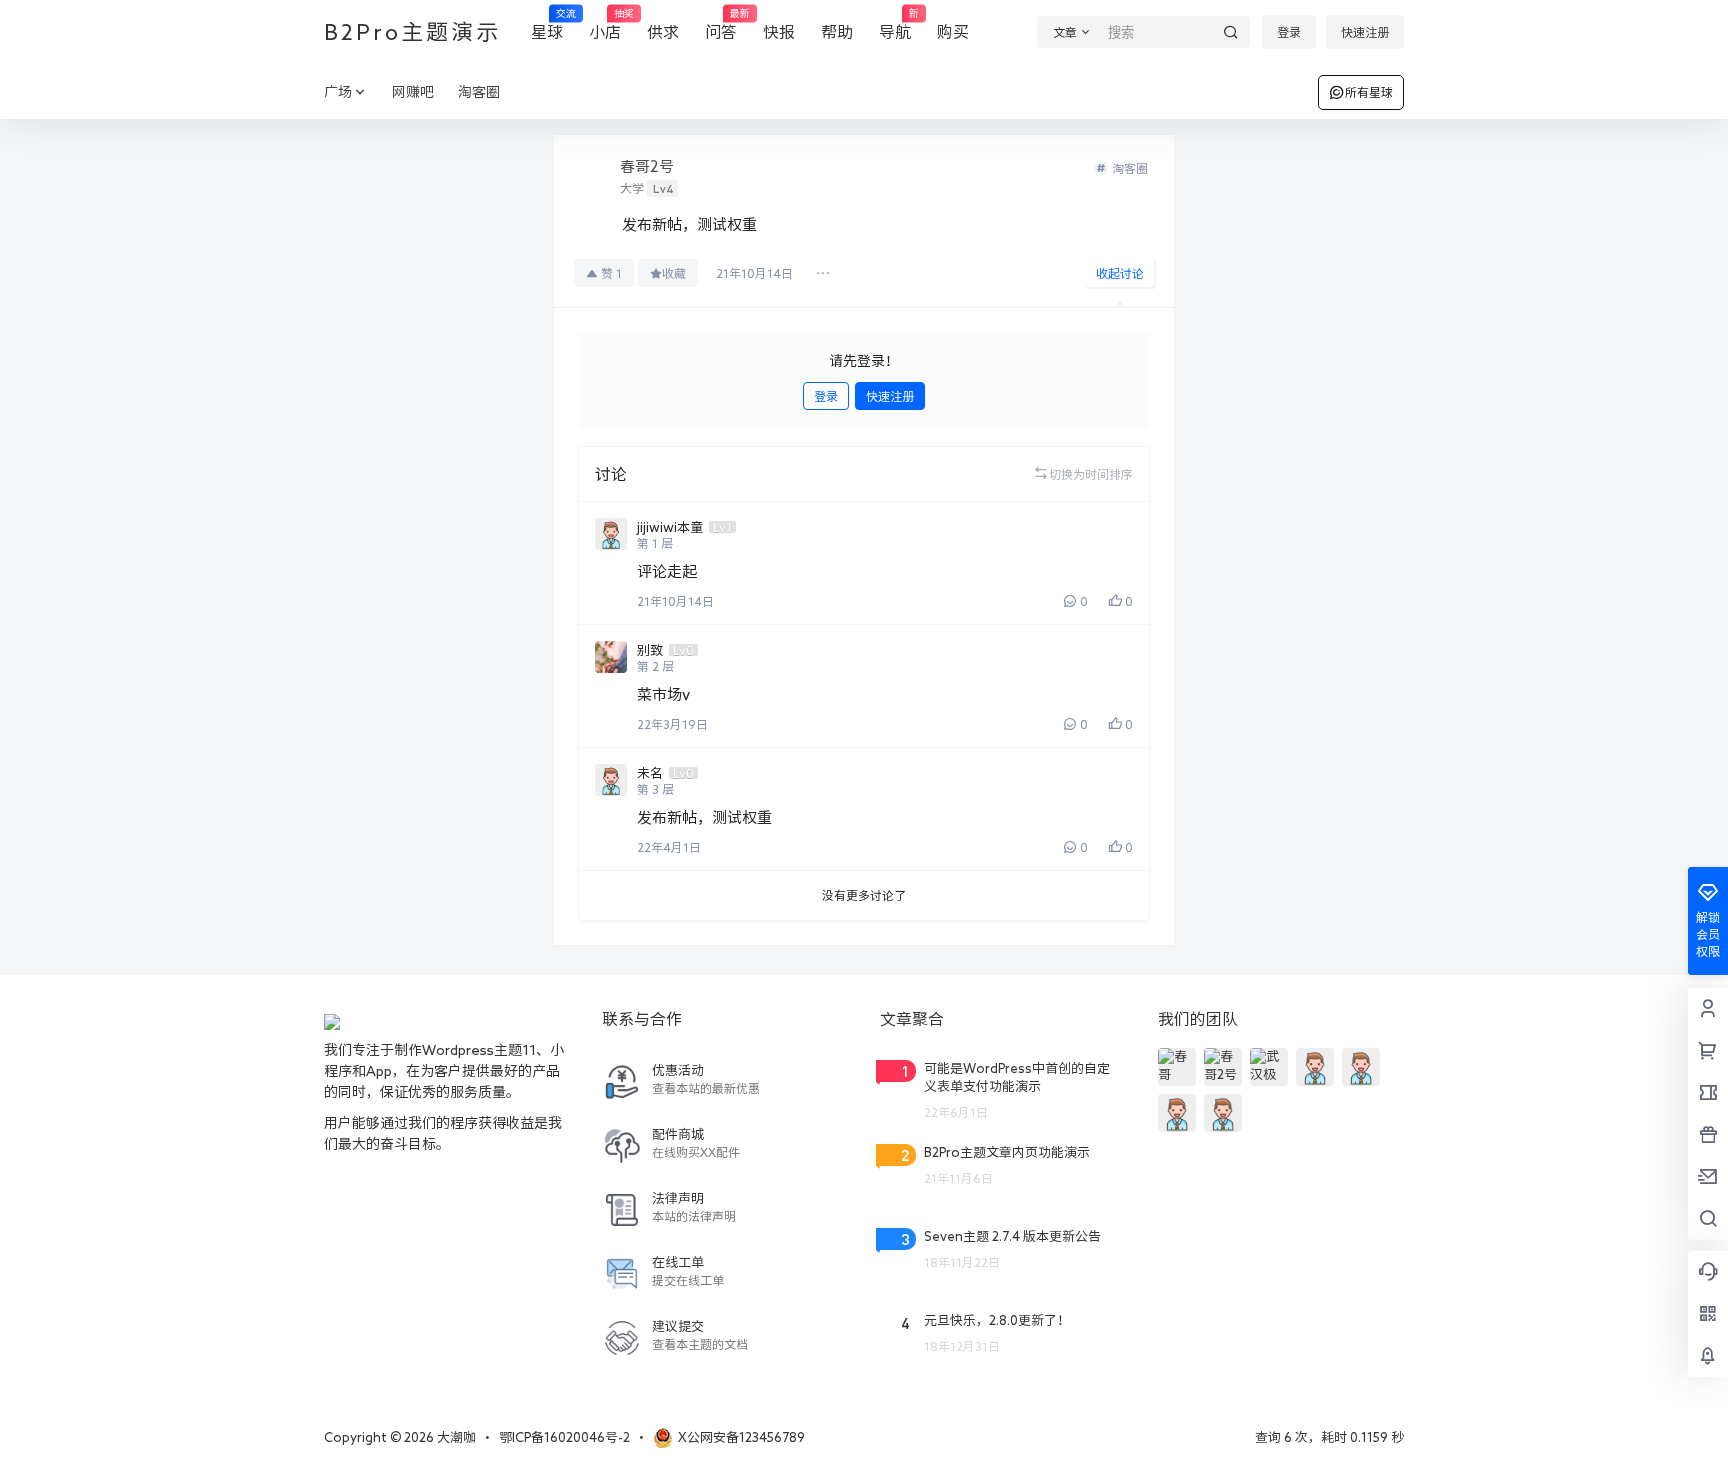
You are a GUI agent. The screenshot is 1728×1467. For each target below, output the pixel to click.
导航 (895, 24)
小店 (605, 24)
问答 (721, 24)
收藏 (674, 273)
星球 (547, 24)
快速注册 (1365, 32)
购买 (953, 32)
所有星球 (1369, 92)
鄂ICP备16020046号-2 (564, 1437)
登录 (1289, 32)
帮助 (837, 32)
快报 (779, 32)
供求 (663, 32)
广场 (338, 92)
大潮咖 (455, 1437)
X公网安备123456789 (741, 1437)
